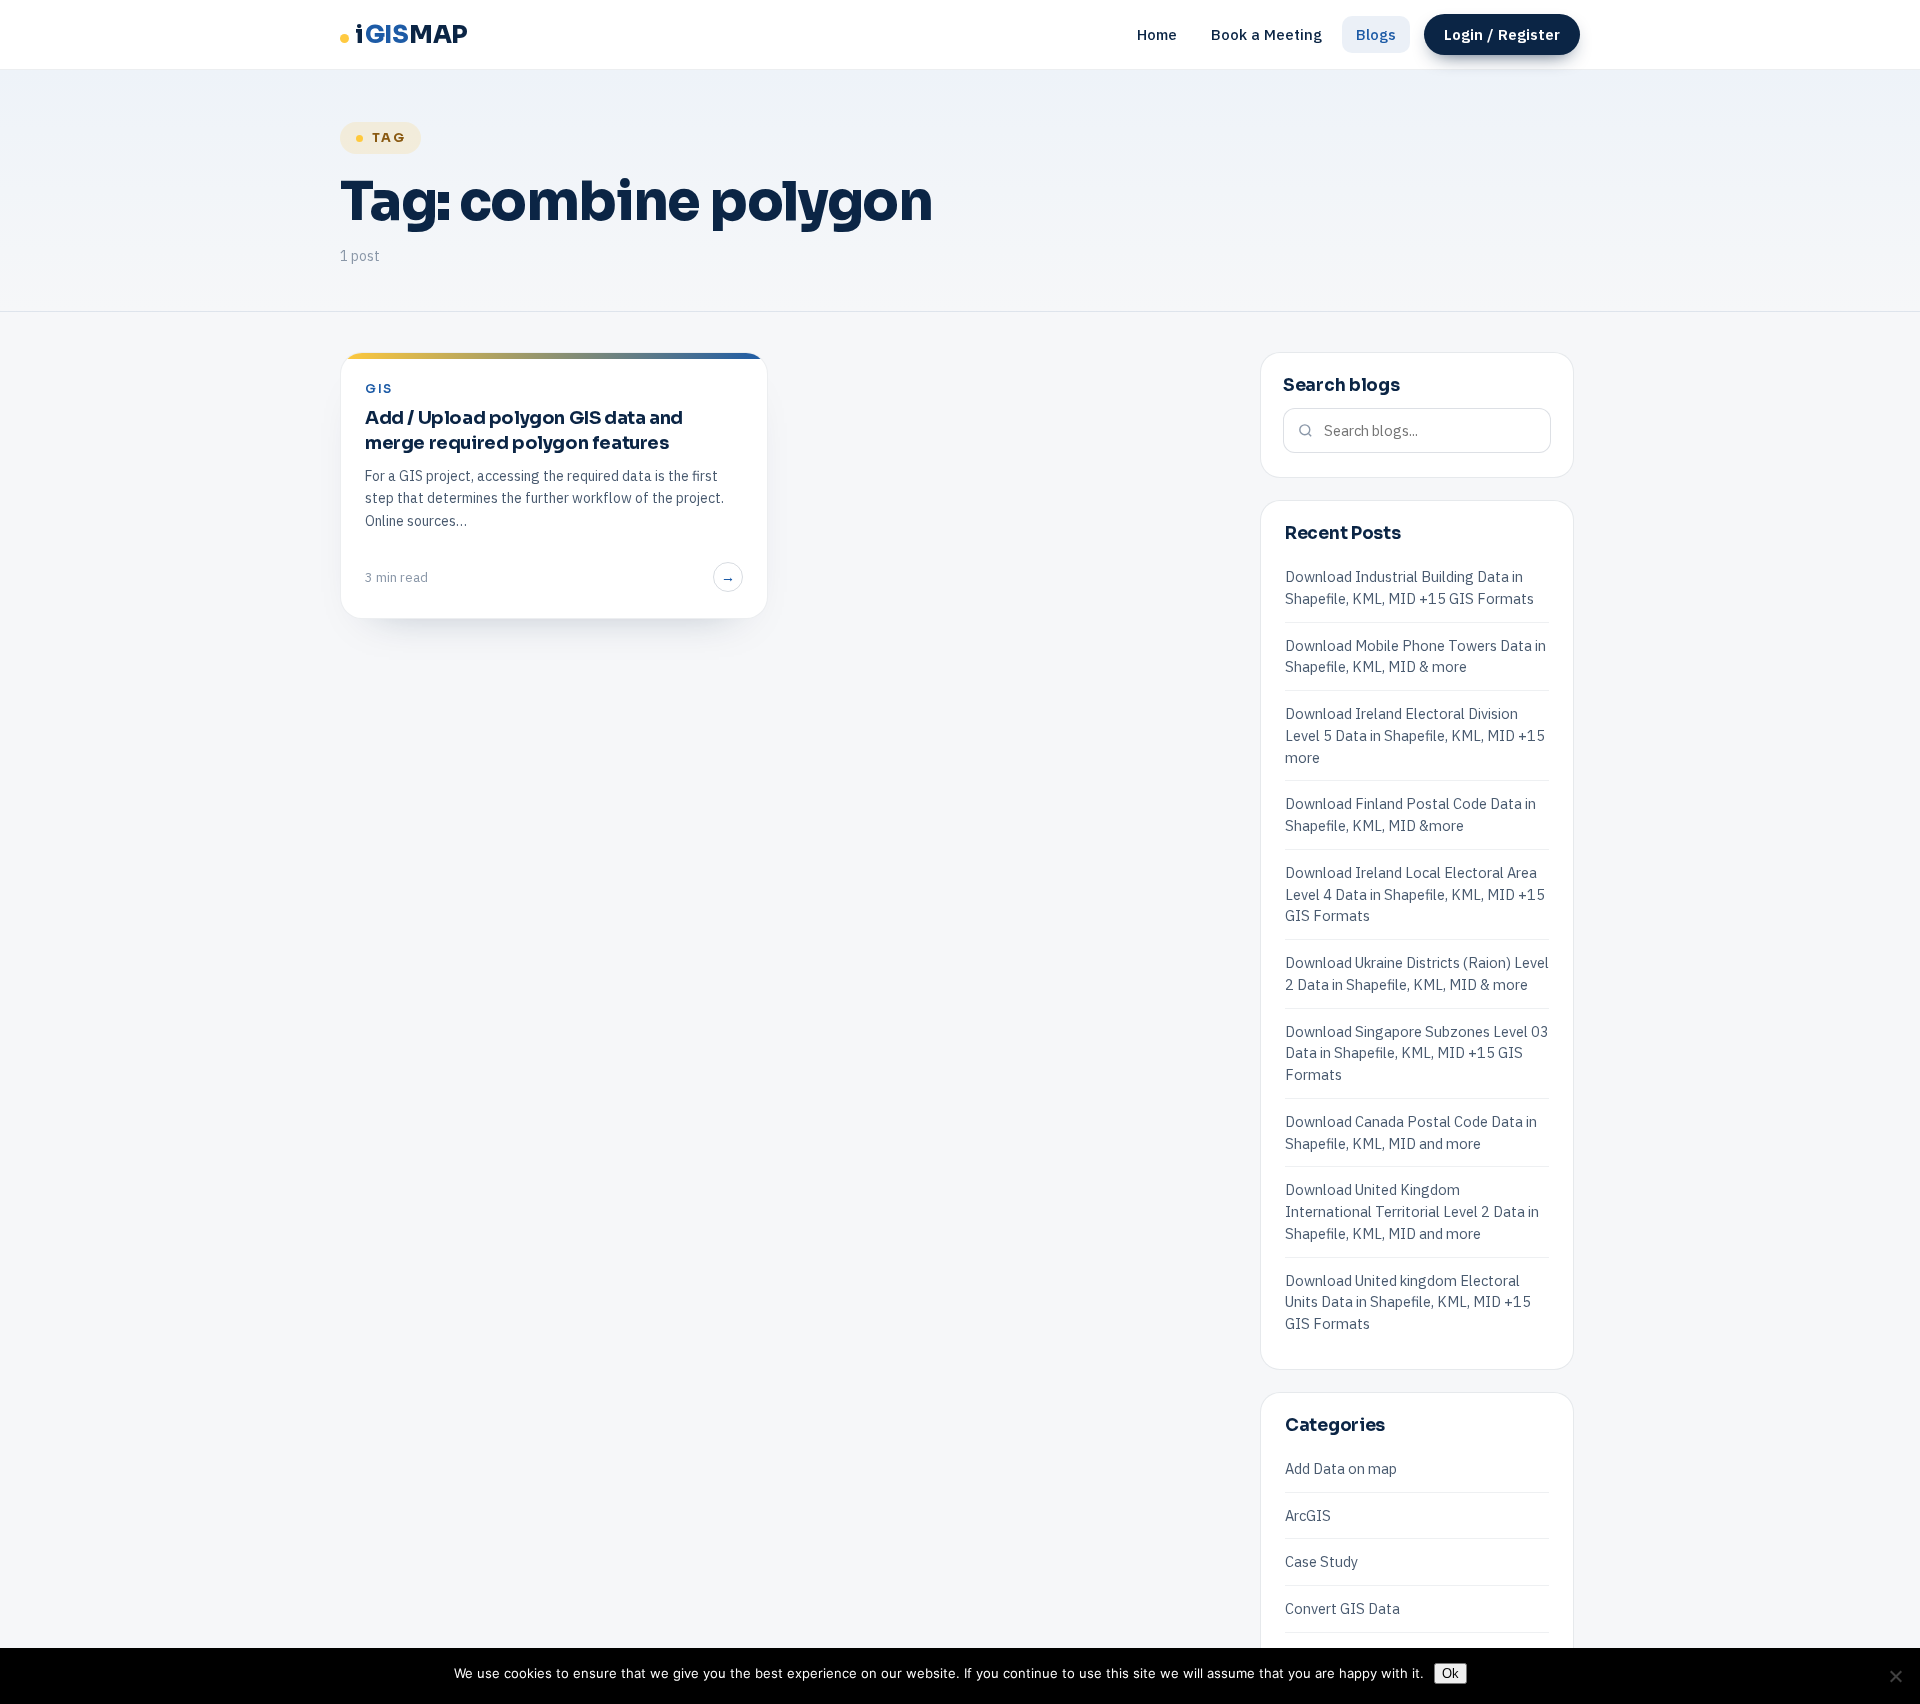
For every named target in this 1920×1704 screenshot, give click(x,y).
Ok (1450, 1673)
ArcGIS (1308, 1515)
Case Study (1321, 1561)
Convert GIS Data (1342, 1608)
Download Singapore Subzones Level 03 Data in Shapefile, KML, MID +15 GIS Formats (1417, 1053)
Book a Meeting (1266, 34)
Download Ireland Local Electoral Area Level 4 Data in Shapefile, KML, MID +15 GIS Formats (1415, 894)
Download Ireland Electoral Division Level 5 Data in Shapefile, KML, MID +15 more (1415, 735)
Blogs (1376, 34)
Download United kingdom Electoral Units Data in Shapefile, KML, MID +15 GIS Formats (1408, 1302)
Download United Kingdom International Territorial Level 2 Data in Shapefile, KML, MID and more (1412, 1211)
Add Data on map (1341, 1468)
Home (1157, 34)
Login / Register (1502, 34)
